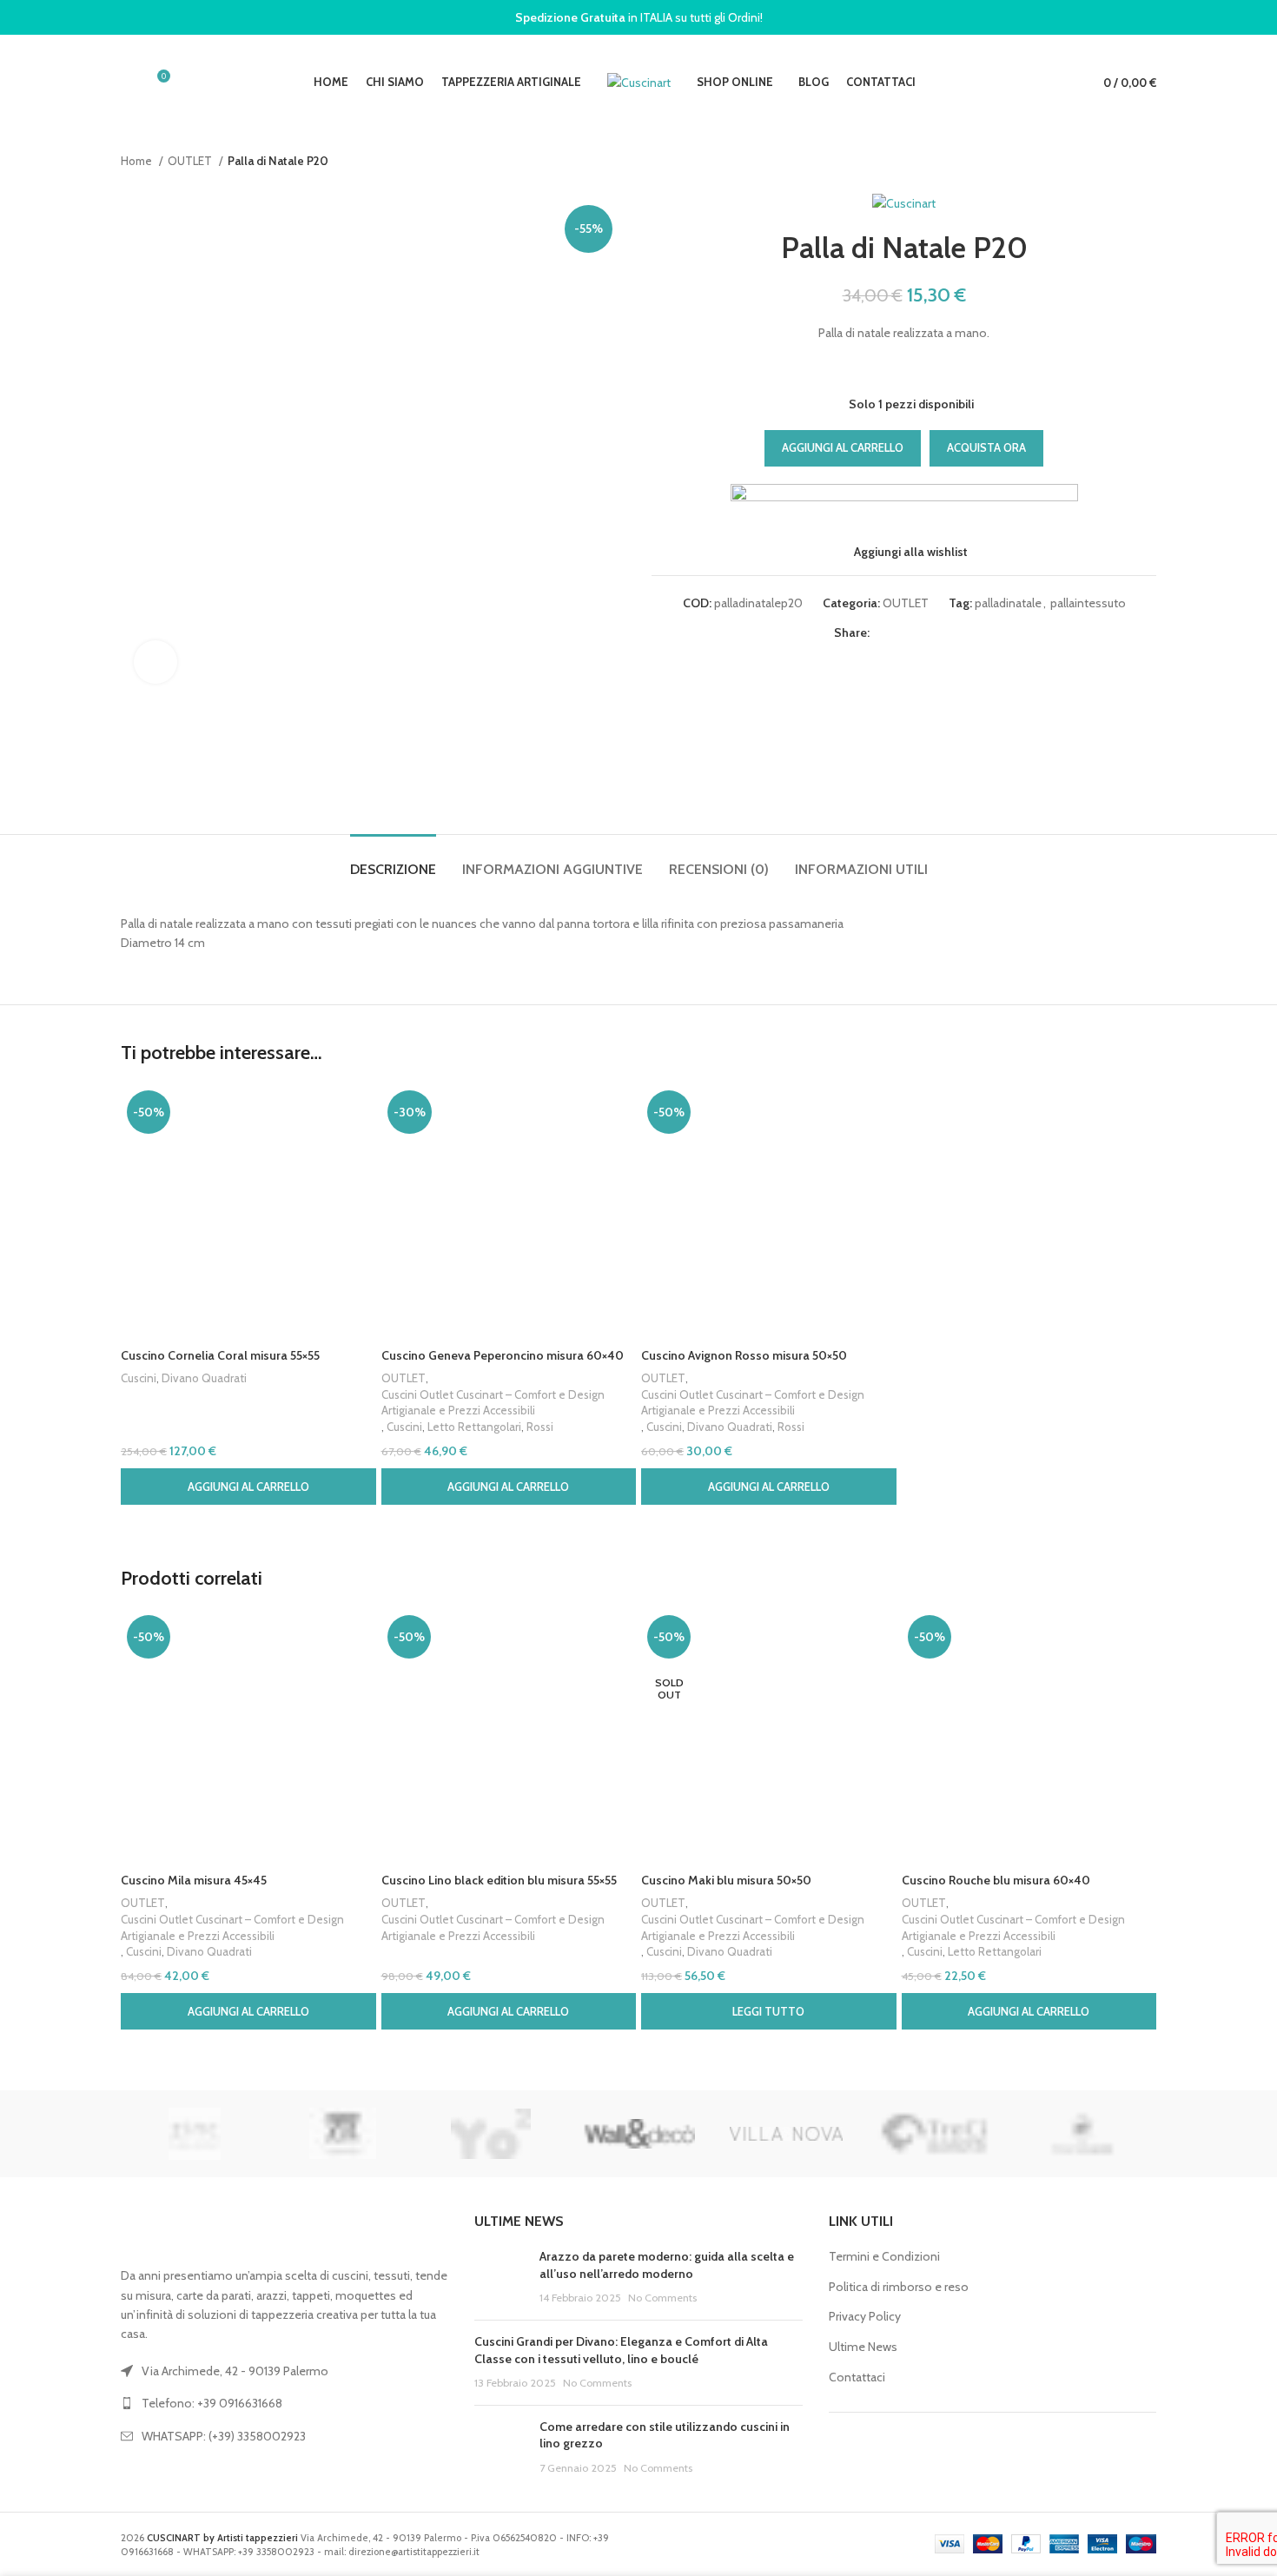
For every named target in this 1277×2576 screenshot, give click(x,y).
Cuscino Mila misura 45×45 (194, 1880)
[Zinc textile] (195, 2134)
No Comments (662, 2298)
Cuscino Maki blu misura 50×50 (726, 1880)
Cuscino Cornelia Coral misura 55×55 (220, 1355)
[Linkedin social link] (944, 633)
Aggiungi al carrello (843, 447)
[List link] (285, 2403)
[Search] (126, 83)
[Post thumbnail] (500, 2278)
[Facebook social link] (884, 633)
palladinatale (1008, 603)
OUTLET (191, 161)
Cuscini (139, 1378)
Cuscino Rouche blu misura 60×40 (996, 1880)
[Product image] (248, 1212)
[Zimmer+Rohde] (342, 2134)
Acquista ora (986, 447)
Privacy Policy (865, 2316)
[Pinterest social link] (924, 633)
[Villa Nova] (786, 2134)
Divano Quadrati (204, 1378)
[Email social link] (904, 633)
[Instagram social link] (981, 2452)
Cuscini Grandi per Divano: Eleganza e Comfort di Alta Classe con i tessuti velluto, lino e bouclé (621, 2350)
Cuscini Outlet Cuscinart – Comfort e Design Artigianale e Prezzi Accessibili (493, 1403)
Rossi (540, 1427)
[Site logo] (639, 81)
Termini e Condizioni (884, 2256)
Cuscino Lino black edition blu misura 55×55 (499, 1880)
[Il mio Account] (1058, 83)
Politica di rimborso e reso (899, 2287)
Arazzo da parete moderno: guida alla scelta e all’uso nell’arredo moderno (667, 2265)
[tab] (393, 861)
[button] (248, 1487)
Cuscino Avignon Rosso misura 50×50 (744, 1355)
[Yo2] (491, 2134)
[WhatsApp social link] (964, 633)
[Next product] (1148, 162)
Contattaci (857, 2377)
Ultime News (863, 2347)
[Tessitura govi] (1082, 2134)
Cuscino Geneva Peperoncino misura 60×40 (503, 1355)
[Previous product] (1113, 162)
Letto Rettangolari (474, 1427)
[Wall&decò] (638, 2134)
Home (138, 161)
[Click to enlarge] (155, 662)
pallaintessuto (1088, 603)
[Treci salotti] (934, 2134)
